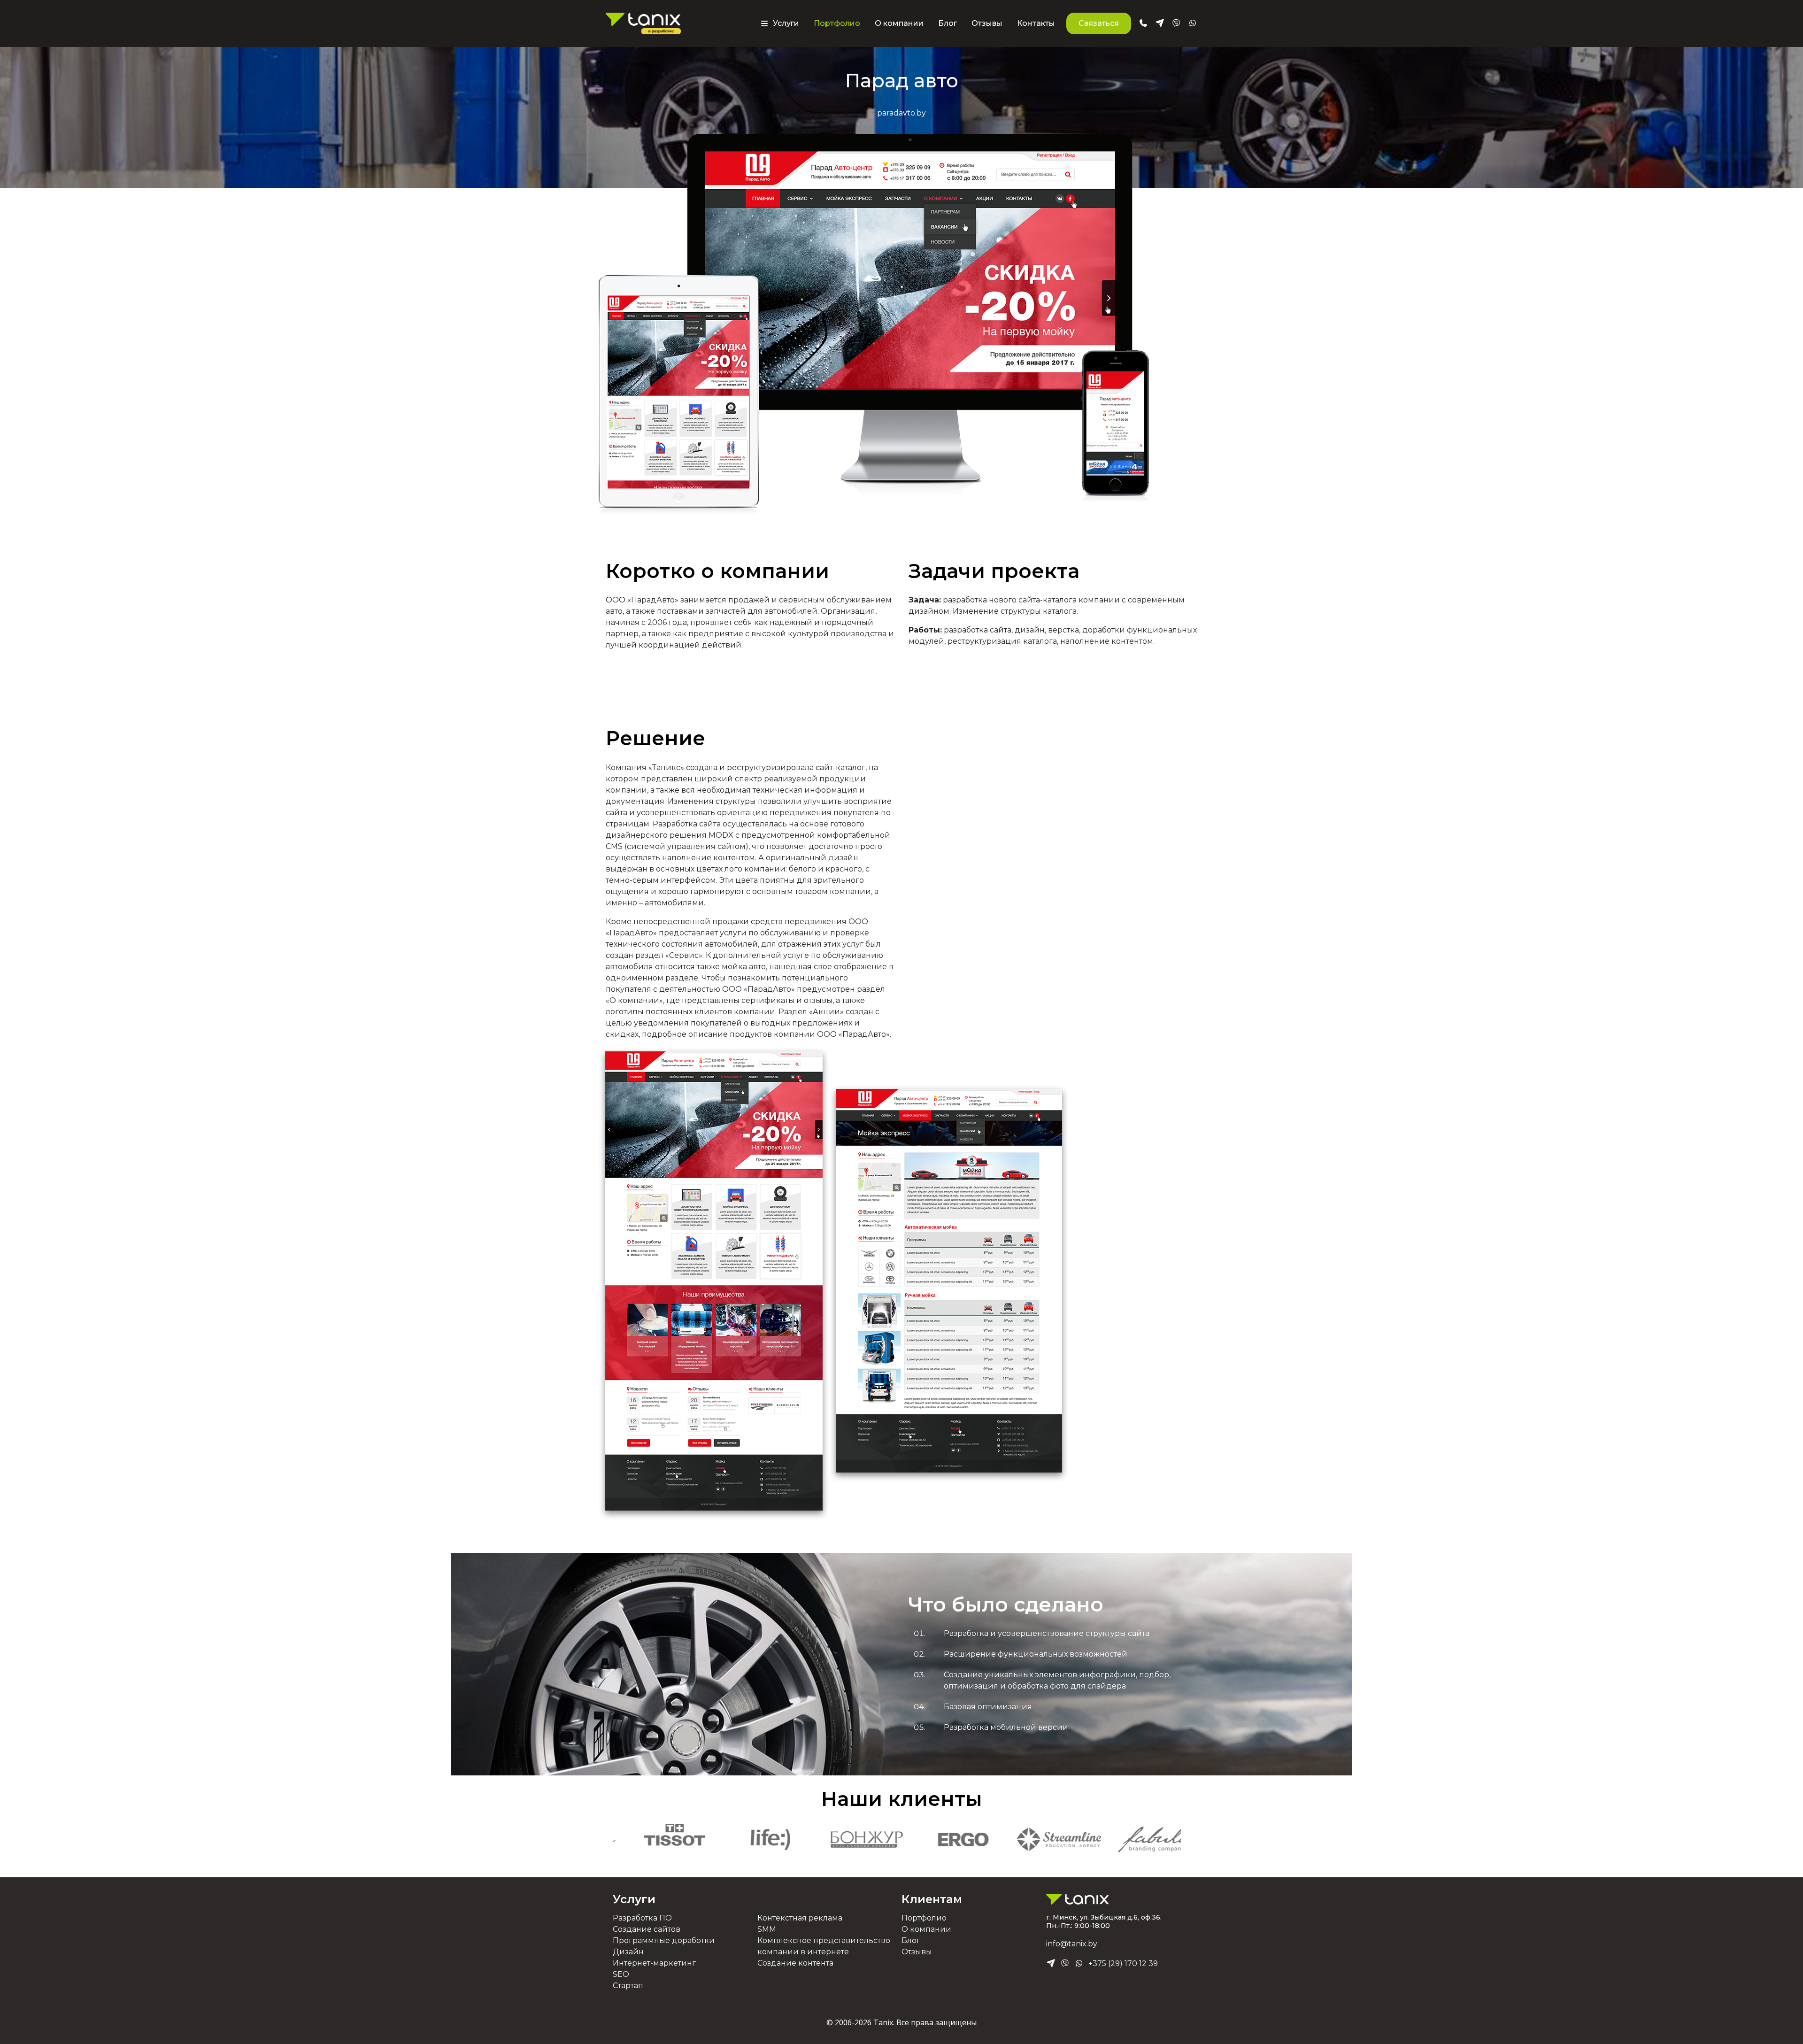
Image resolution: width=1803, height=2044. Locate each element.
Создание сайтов (647, 1929)
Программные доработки (664, 1940)
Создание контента (795, 1963)
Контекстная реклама (800, 1918)
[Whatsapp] (1079, 1964)
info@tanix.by (1072, 1944)
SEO (621, 1974)
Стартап (628, 1986)
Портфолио (837, 23)
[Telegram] (1051, 1964)
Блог (948, 23)
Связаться (1099, 23)
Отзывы (987, 23)
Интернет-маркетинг (654, 1963)
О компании (899, 23)
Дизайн (628, 1952)
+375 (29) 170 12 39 (1123, 1963)
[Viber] (1065, 1964)
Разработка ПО (642, 1918)
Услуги (634, 1899)
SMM (767, 1929)
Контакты (1036, 23)
